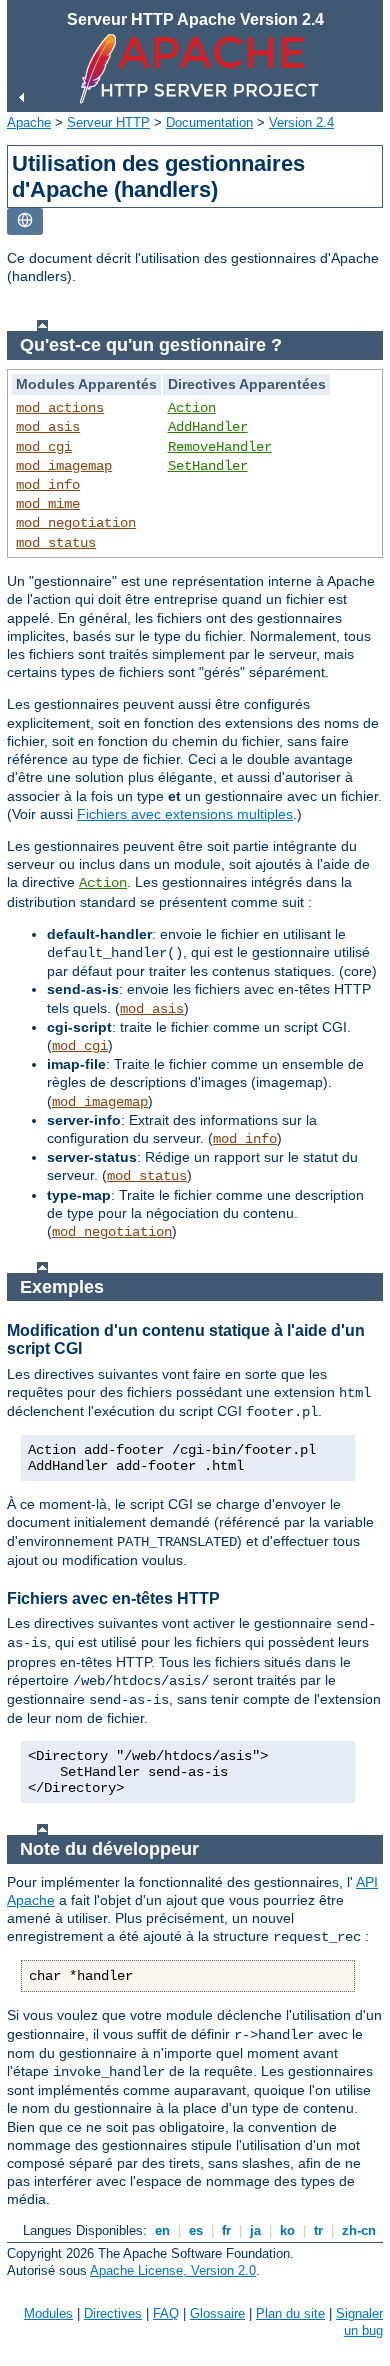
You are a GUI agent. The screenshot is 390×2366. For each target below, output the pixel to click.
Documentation (209, 122)
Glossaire (217, 2313)
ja (255, 2230)
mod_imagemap (64, 466)
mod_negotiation (76, 523)
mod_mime (48, 504)
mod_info (48, 485)
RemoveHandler (220, 447)
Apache (29, 122)
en (162, 2230)
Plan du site (290, 2313)
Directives (113, 2313)
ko (287, 2230)
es (196, 2230)
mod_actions (60, 408)
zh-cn (359, 2230)
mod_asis (48, 427)
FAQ (166, 2313)
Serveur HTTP (108, 122)
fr (226, 2230)
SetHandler (208, 466)
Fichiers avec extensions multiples (185, 814)
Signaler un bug (359, 2322)
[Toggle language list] (25, 221)
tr (318, 2230)
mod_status (56, 543)
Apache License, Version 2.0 (173, 2270)
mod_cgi (44, 447)
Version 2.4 (301, 122)
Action (192, 408)
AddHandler (208, 427)
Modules (48, 2313)
